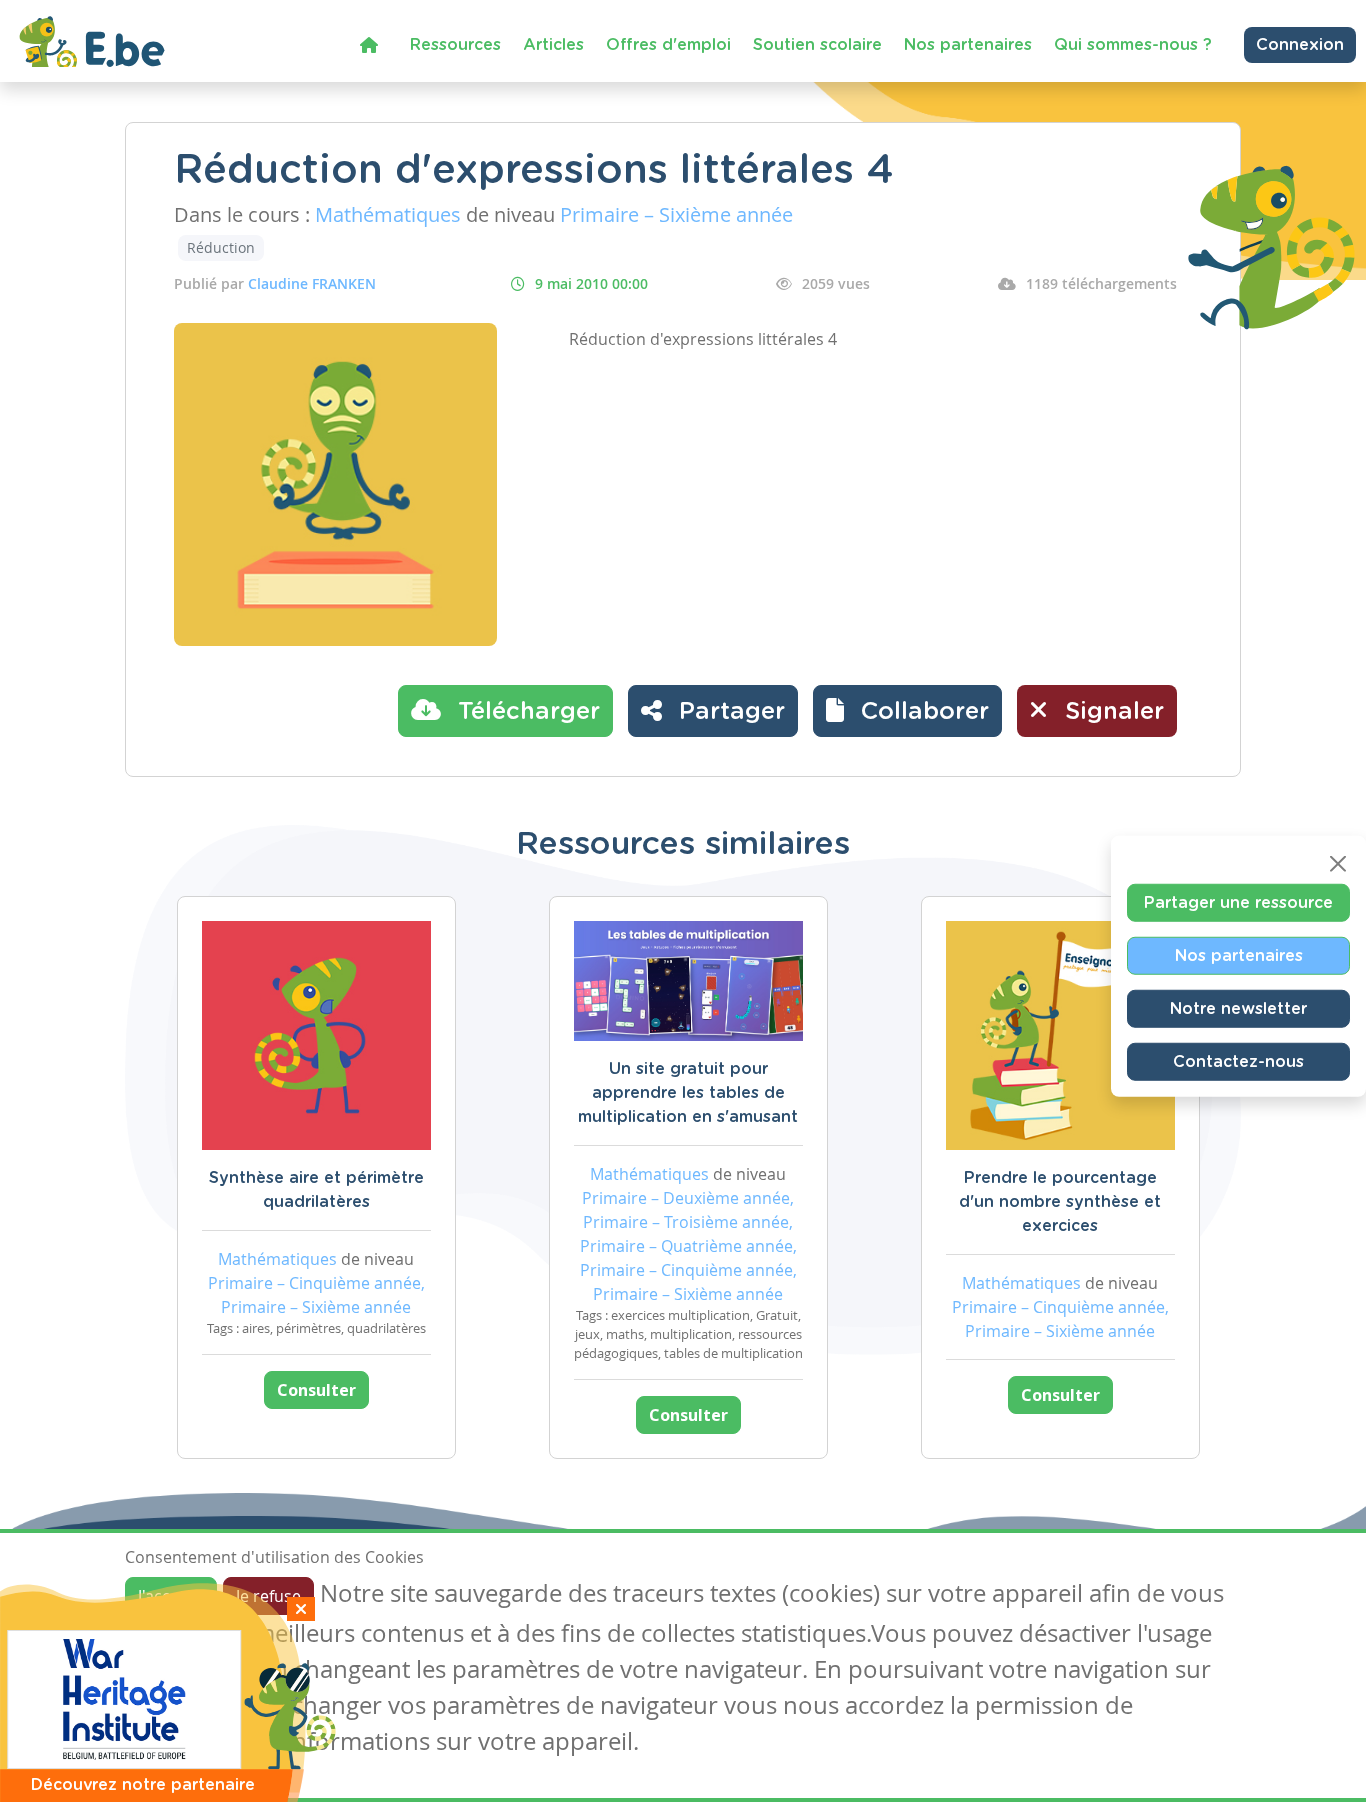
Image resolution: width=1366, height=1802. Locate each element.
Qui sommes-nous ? (1133, 45)
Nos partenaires (968, 45)
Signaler (1111, 712)
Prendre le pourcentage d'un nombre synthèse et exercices (1060, 1202)
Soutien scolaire (817, 45)
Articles (553, 45)
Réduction (221, 247)
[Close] (1338, 864)
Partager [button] (728, 712)
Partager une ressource (1238, 903)
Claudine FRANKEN (312, 283)
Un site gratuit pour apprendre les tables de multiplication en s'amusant (688, 1093)
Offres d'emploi (668, 45)
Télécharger (525, 712)
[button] (907, 711)
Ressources (455, 45)
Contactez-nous (1238, 1062)
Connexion (1300, 45)
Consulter (316, 1390)
